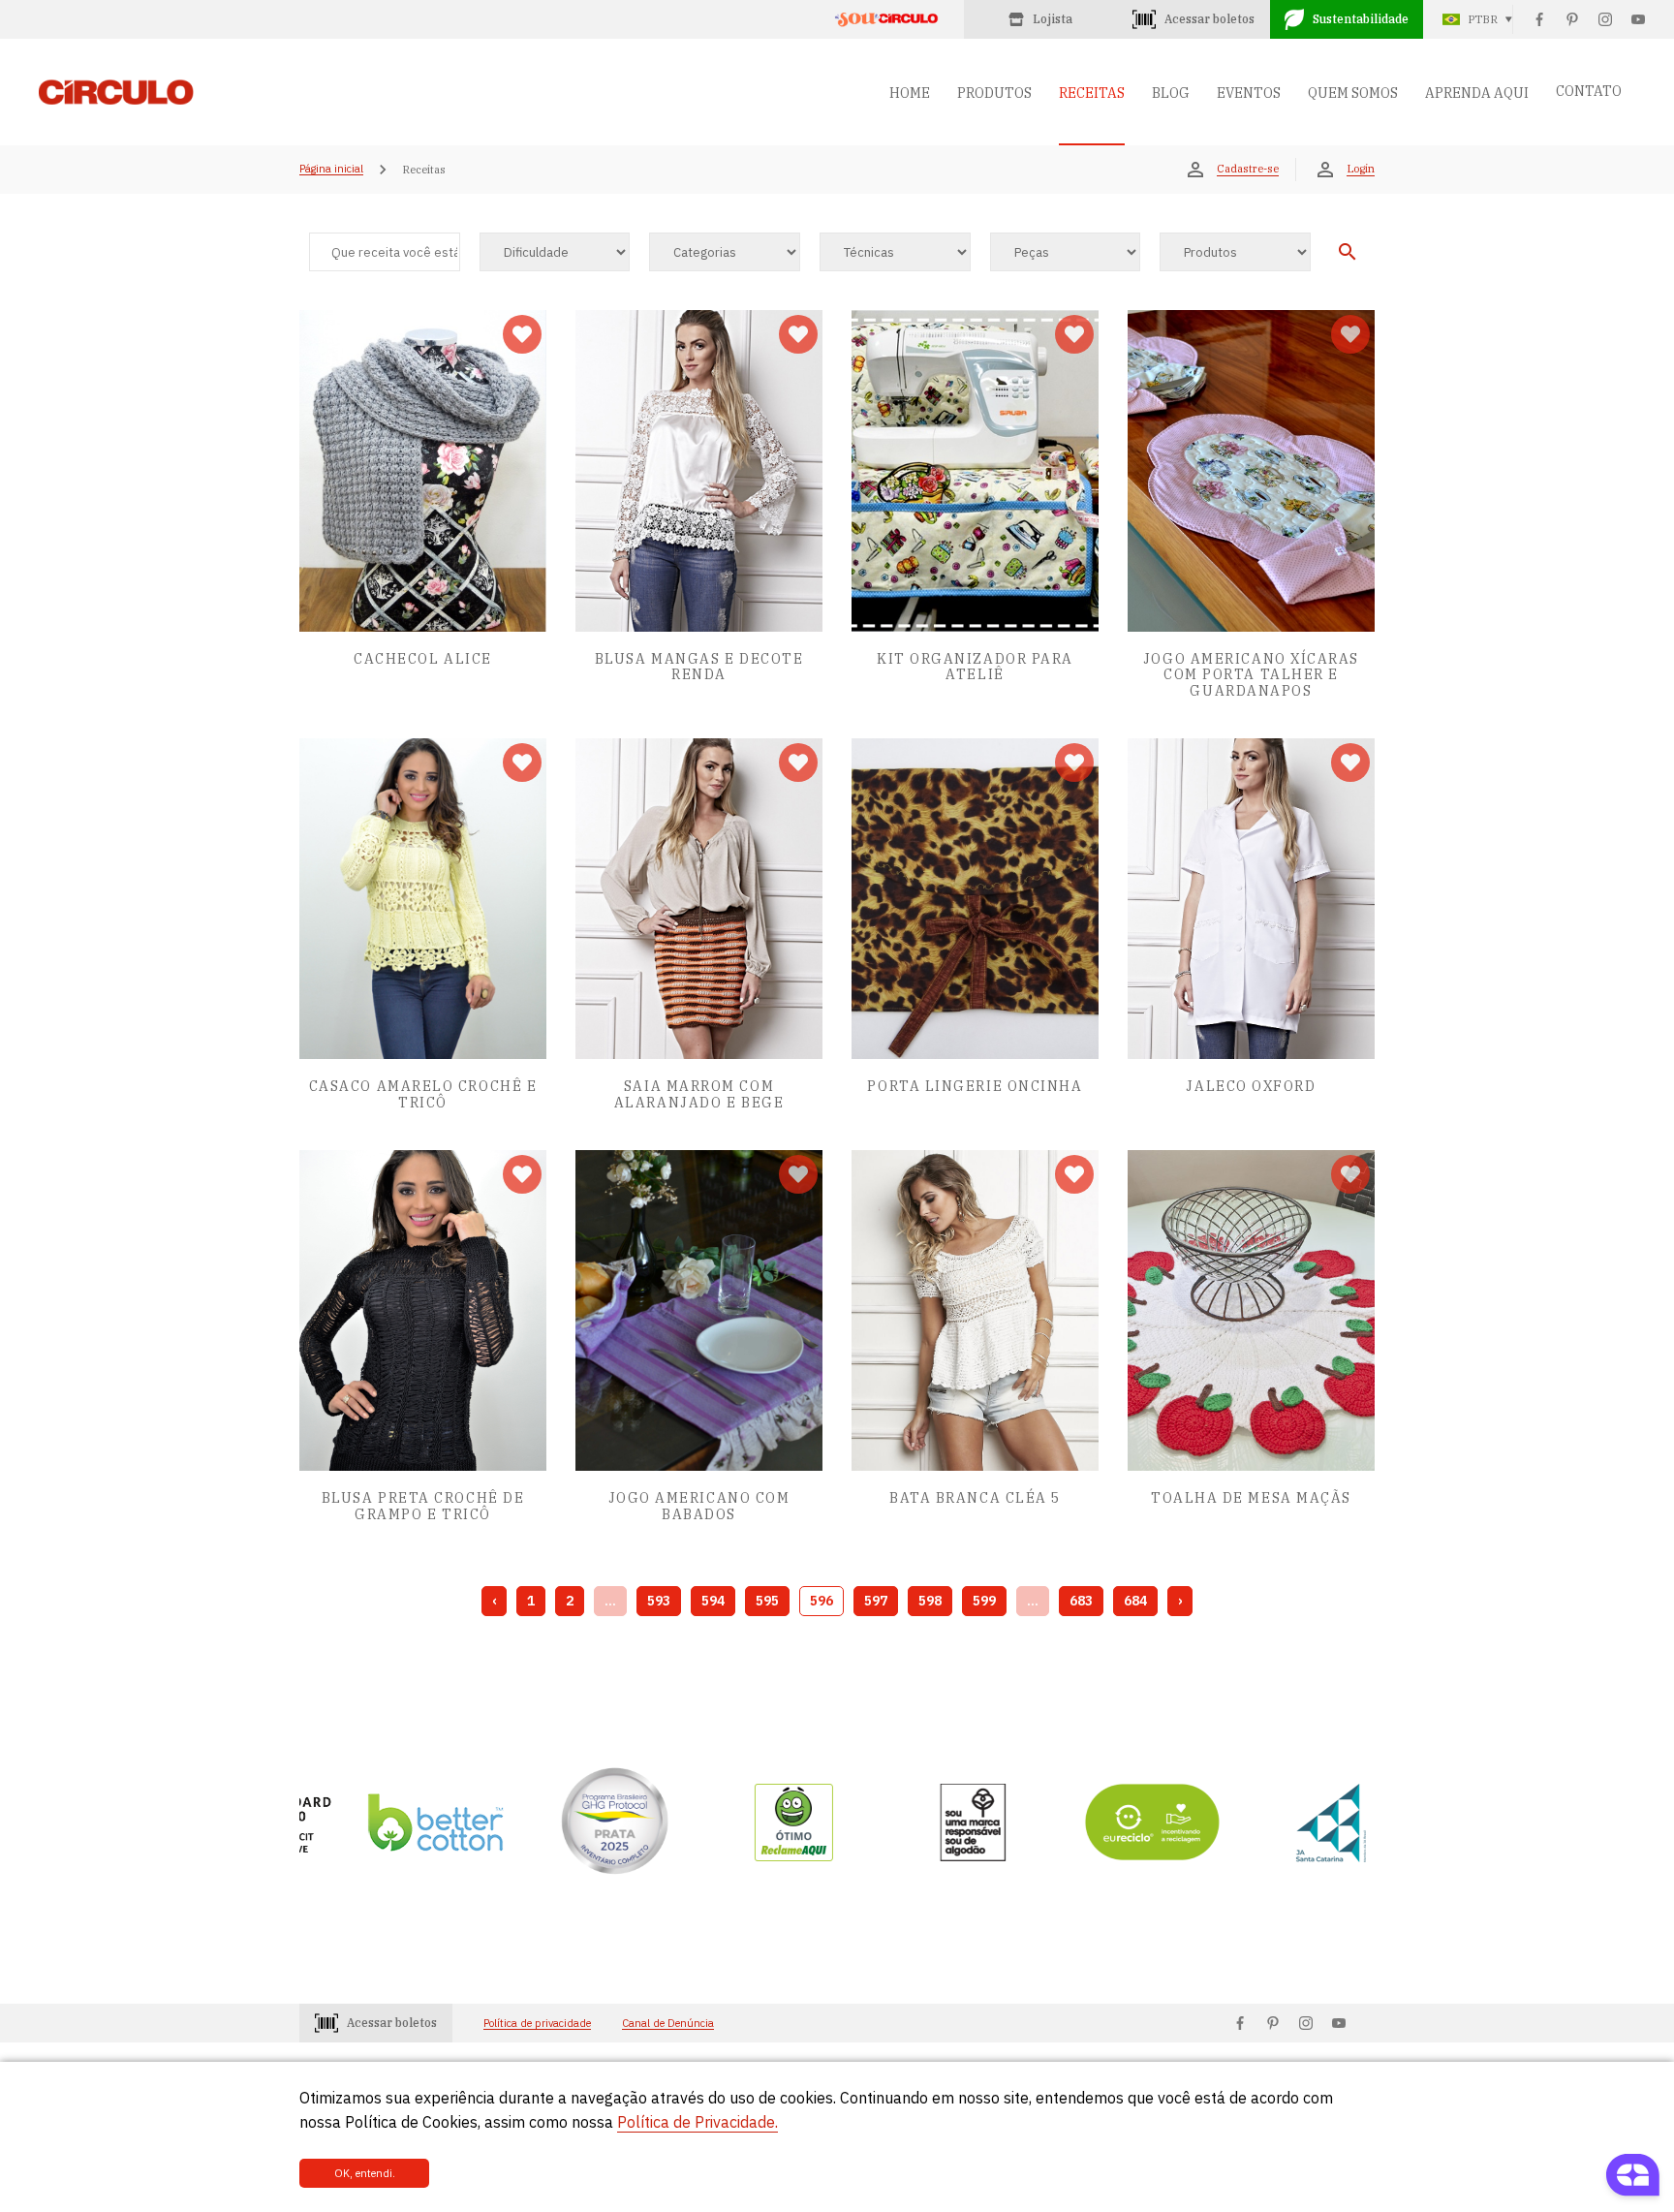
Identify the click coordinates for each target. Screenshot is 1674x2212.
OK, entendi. (365, 2173)
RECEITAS (1092, 93)
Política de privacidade (537, 2024)
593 (659, 1601)
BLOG (1171, 93)
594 (713, 1601)
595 (767, 1601)
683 (1081, 1601)
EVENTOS (1249, 93)
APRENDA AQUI (1477, 93)
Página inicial (331, 170)
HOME (910, 93)
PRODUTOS (994, 93)
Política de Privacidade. (697, 2122)
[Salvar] (522, 334)
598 (930, 1601)
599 (984, 1601)
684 (1135, 1601)
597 (876, 1601)
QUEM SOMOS (1353, 93)
